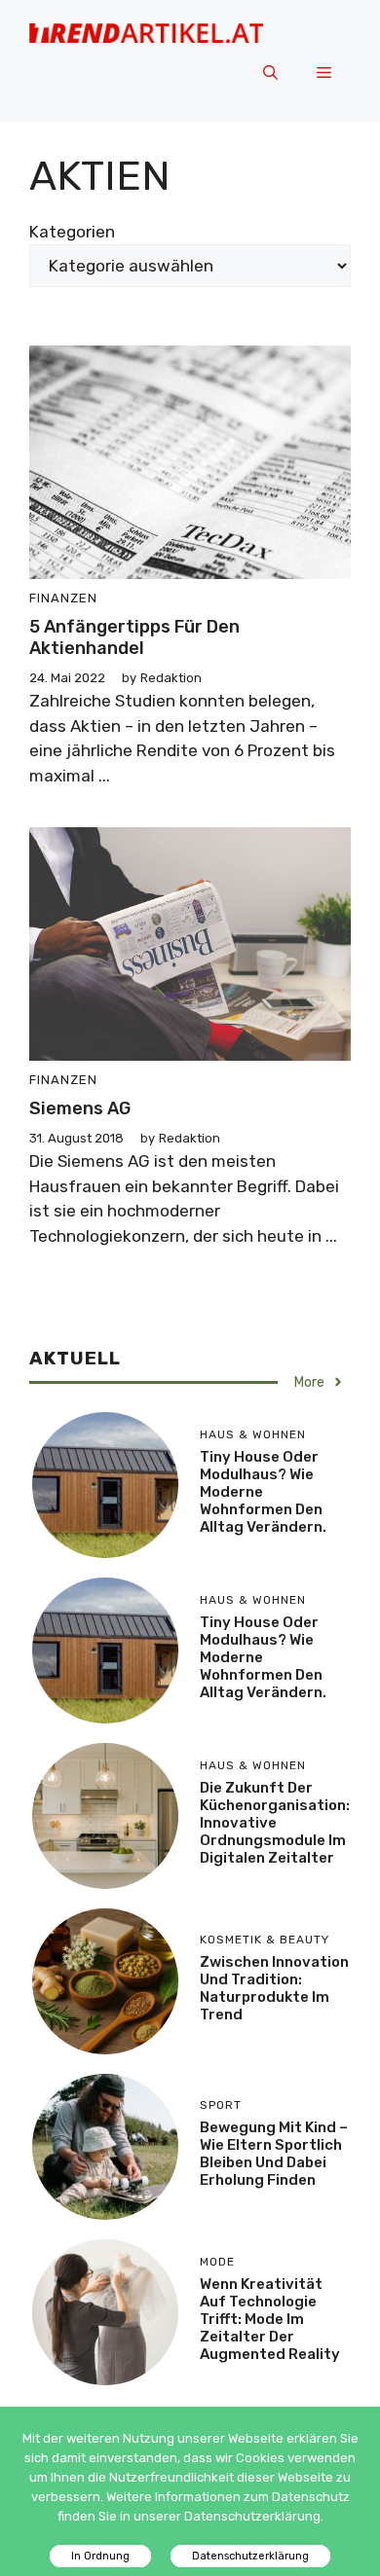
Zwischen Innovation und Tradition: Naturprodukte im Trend (274, 1988)
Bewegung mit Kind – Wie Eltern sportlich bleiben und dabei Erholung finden (274, 2154)
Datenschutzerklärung (250, 2556)
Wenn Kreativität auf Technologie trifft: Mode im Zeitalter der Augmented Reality (270, 2319)
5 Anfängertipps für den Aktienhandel (134, 637)
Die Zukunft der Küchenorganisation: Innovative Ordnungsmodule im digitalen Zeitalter (275, 1823)
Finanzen (63, 598)
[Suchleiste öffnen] (270, 74)
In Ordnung (100, 2556)
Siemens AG (80, 1108)
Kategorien (72, 232)
